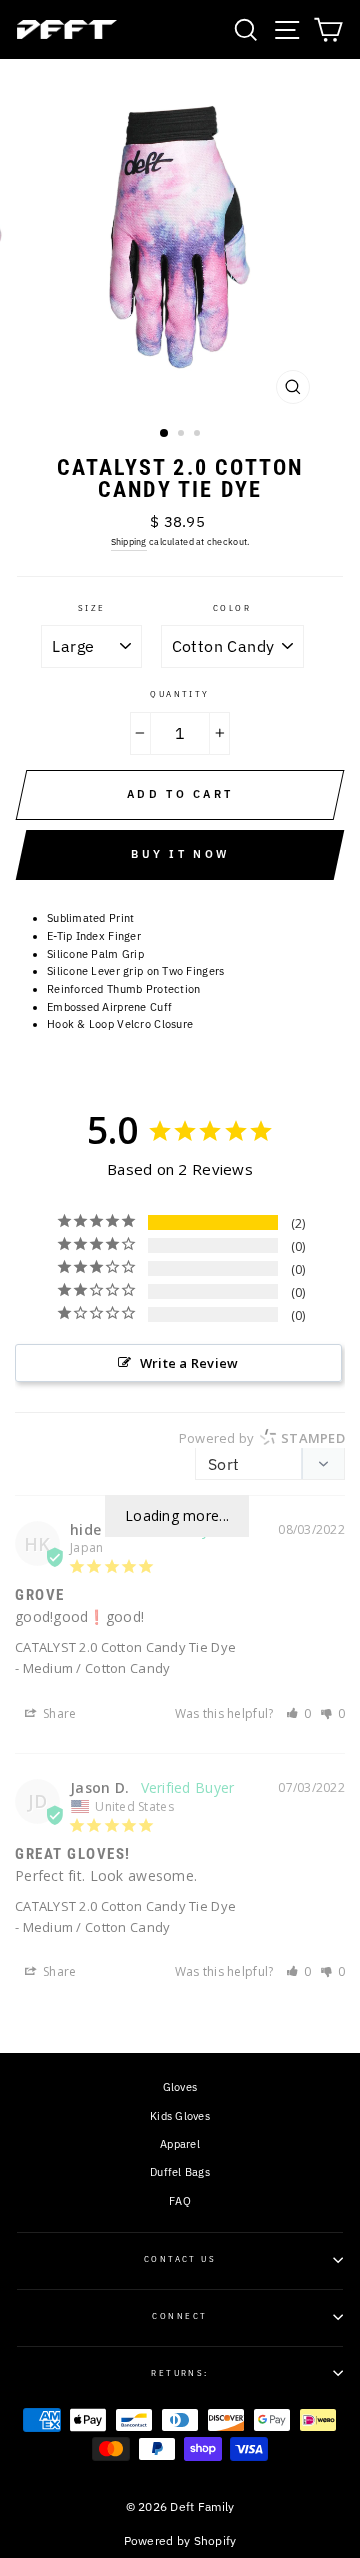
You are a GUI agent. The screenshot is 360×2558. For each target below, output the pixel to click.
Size (92, 608)
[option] (180, 236)
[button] (299, 1713)
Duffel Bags (180, 2172)
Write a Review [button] (189, 1363)
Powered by (262, 1438)
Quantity (180, 694)
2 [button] (183, 435)
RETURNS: (180, 2373)
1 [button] (165, 434)
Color (232, 608)
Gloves (180, 2087)
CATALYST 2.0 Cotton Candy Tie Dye (125, 1647)
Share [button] (58, 1713)
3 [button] (199, 435)
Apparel (180, 2144)
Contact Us (180, 2259)
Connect (179, 2316)
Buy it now (180, 854)
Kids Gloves (180, 2116)
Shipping (129, 541)
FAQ (180, 2201)
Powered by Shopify (180, 2540)
